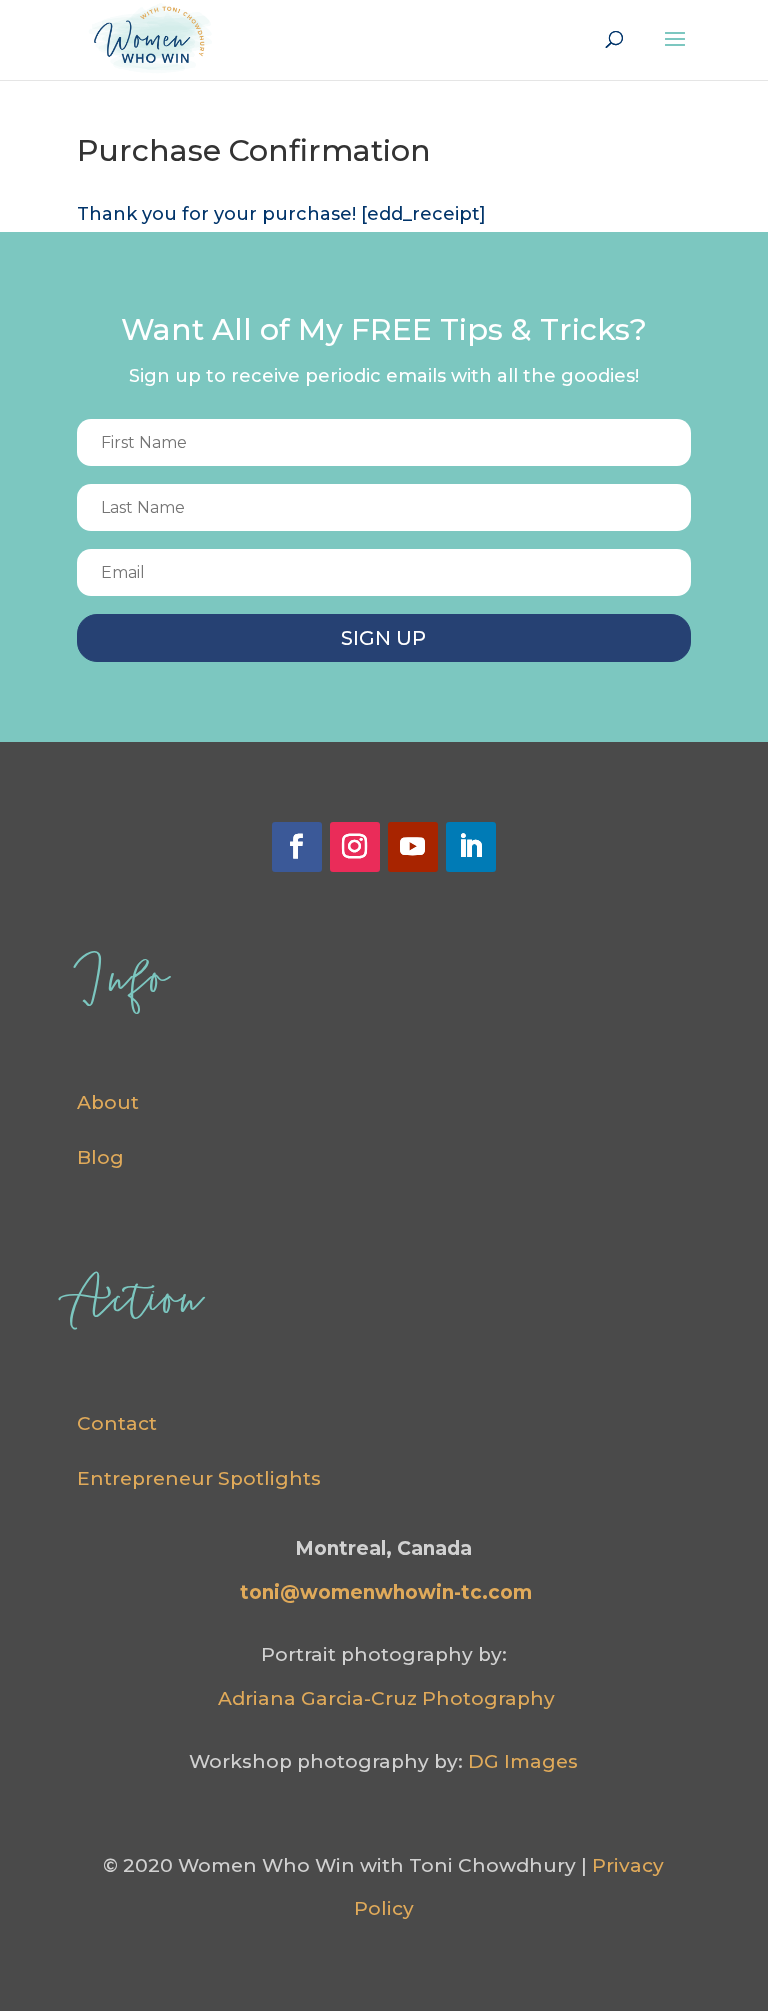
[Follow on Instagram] (355, 847)
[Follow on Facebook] (297, 847)
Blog (100, 1157)
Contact (117, 1423)
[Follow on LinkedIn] (471, 847)
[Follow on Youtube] (413, 847)
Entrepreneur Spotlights (199, 1478)
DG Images (523, 1761)
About (108, 1102)
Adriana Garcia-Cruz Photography (386, 1698)
